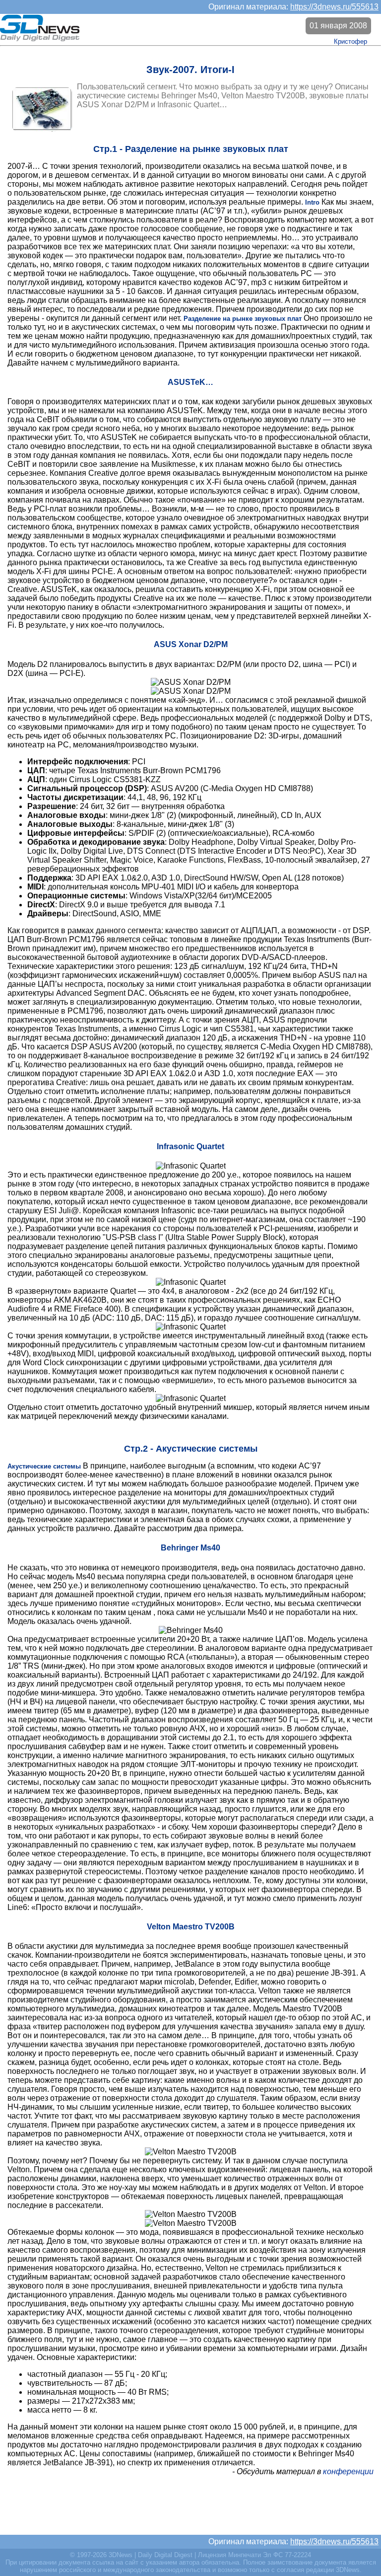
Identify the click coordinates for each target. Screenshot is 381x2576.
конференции (348, 2471)
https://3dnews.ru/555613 (334, 7)
